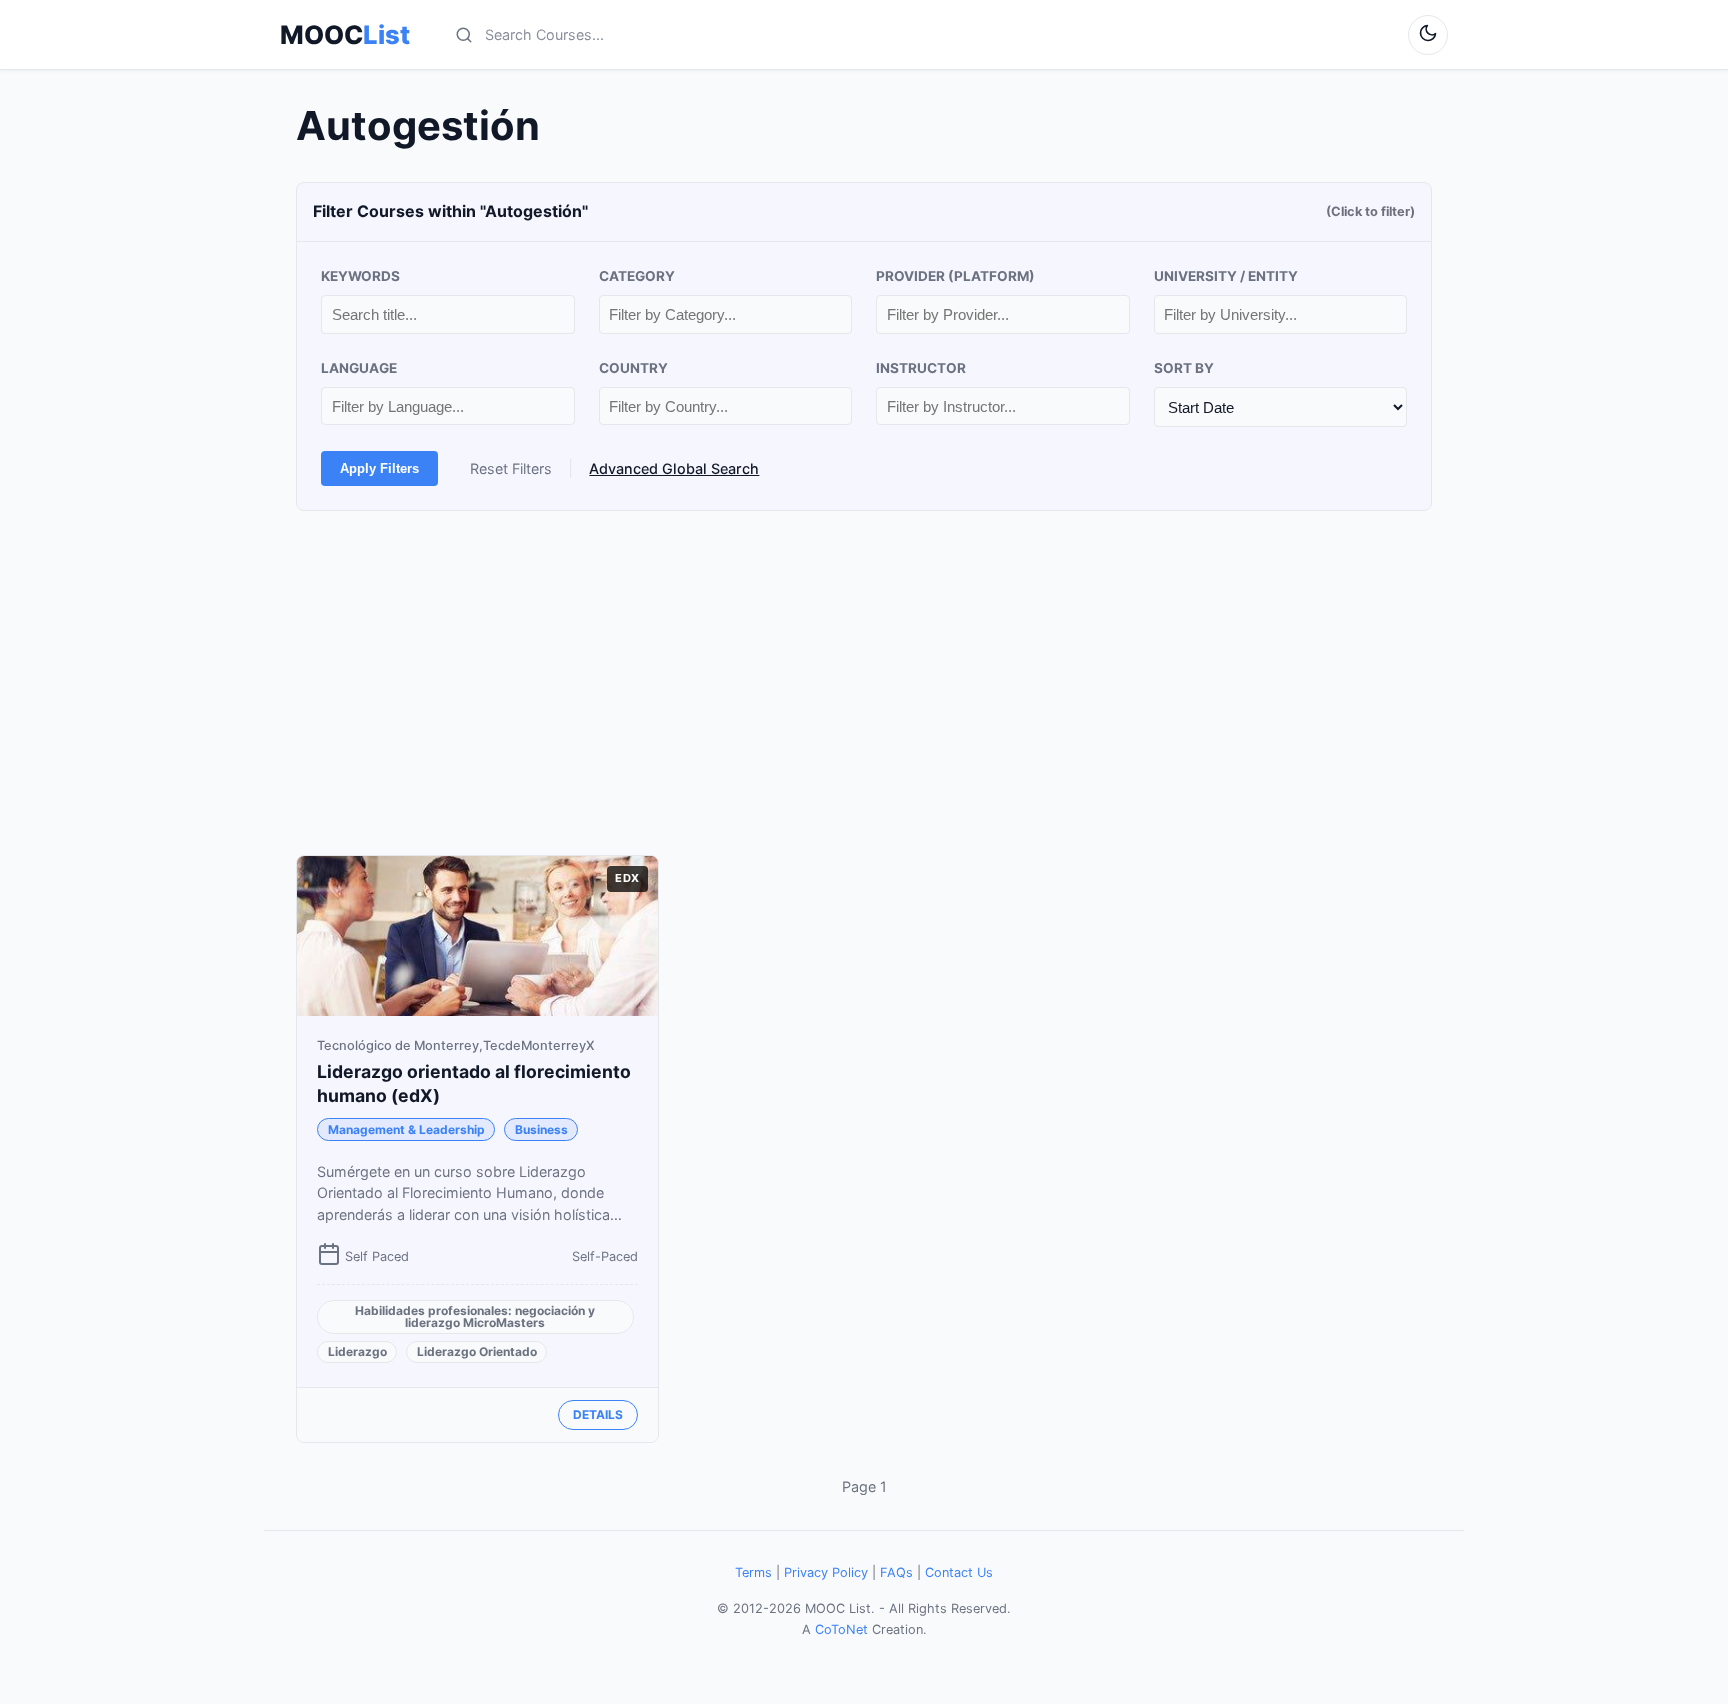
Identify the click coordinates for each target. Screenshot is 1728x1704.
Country (633, 368)
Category (637, 276)
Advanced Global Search (674, 468)
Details (598, 1414)
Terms (753, 1572)
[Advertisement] (864, 683)
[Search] (464, 35)
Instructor (921, 368)
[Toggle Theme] (1428, 35)
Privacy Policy (826, 1572)
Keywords (360, 276)
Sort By (1184, 368)
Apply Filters (379, 468)
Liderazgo (357, 1351)
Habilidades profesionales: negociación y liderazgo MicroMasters (475, 1316)
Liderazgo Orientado (477, 1351)
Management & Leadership (406, 1129)
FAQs (896, 1572)
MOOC (345, 35)
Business (541, 1129)
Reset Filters (511, 468)
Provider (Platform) (955, 276)
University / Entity (1226, 276)
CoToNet (841, 1629)
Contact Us (959, 1572)
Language (359, 368)
